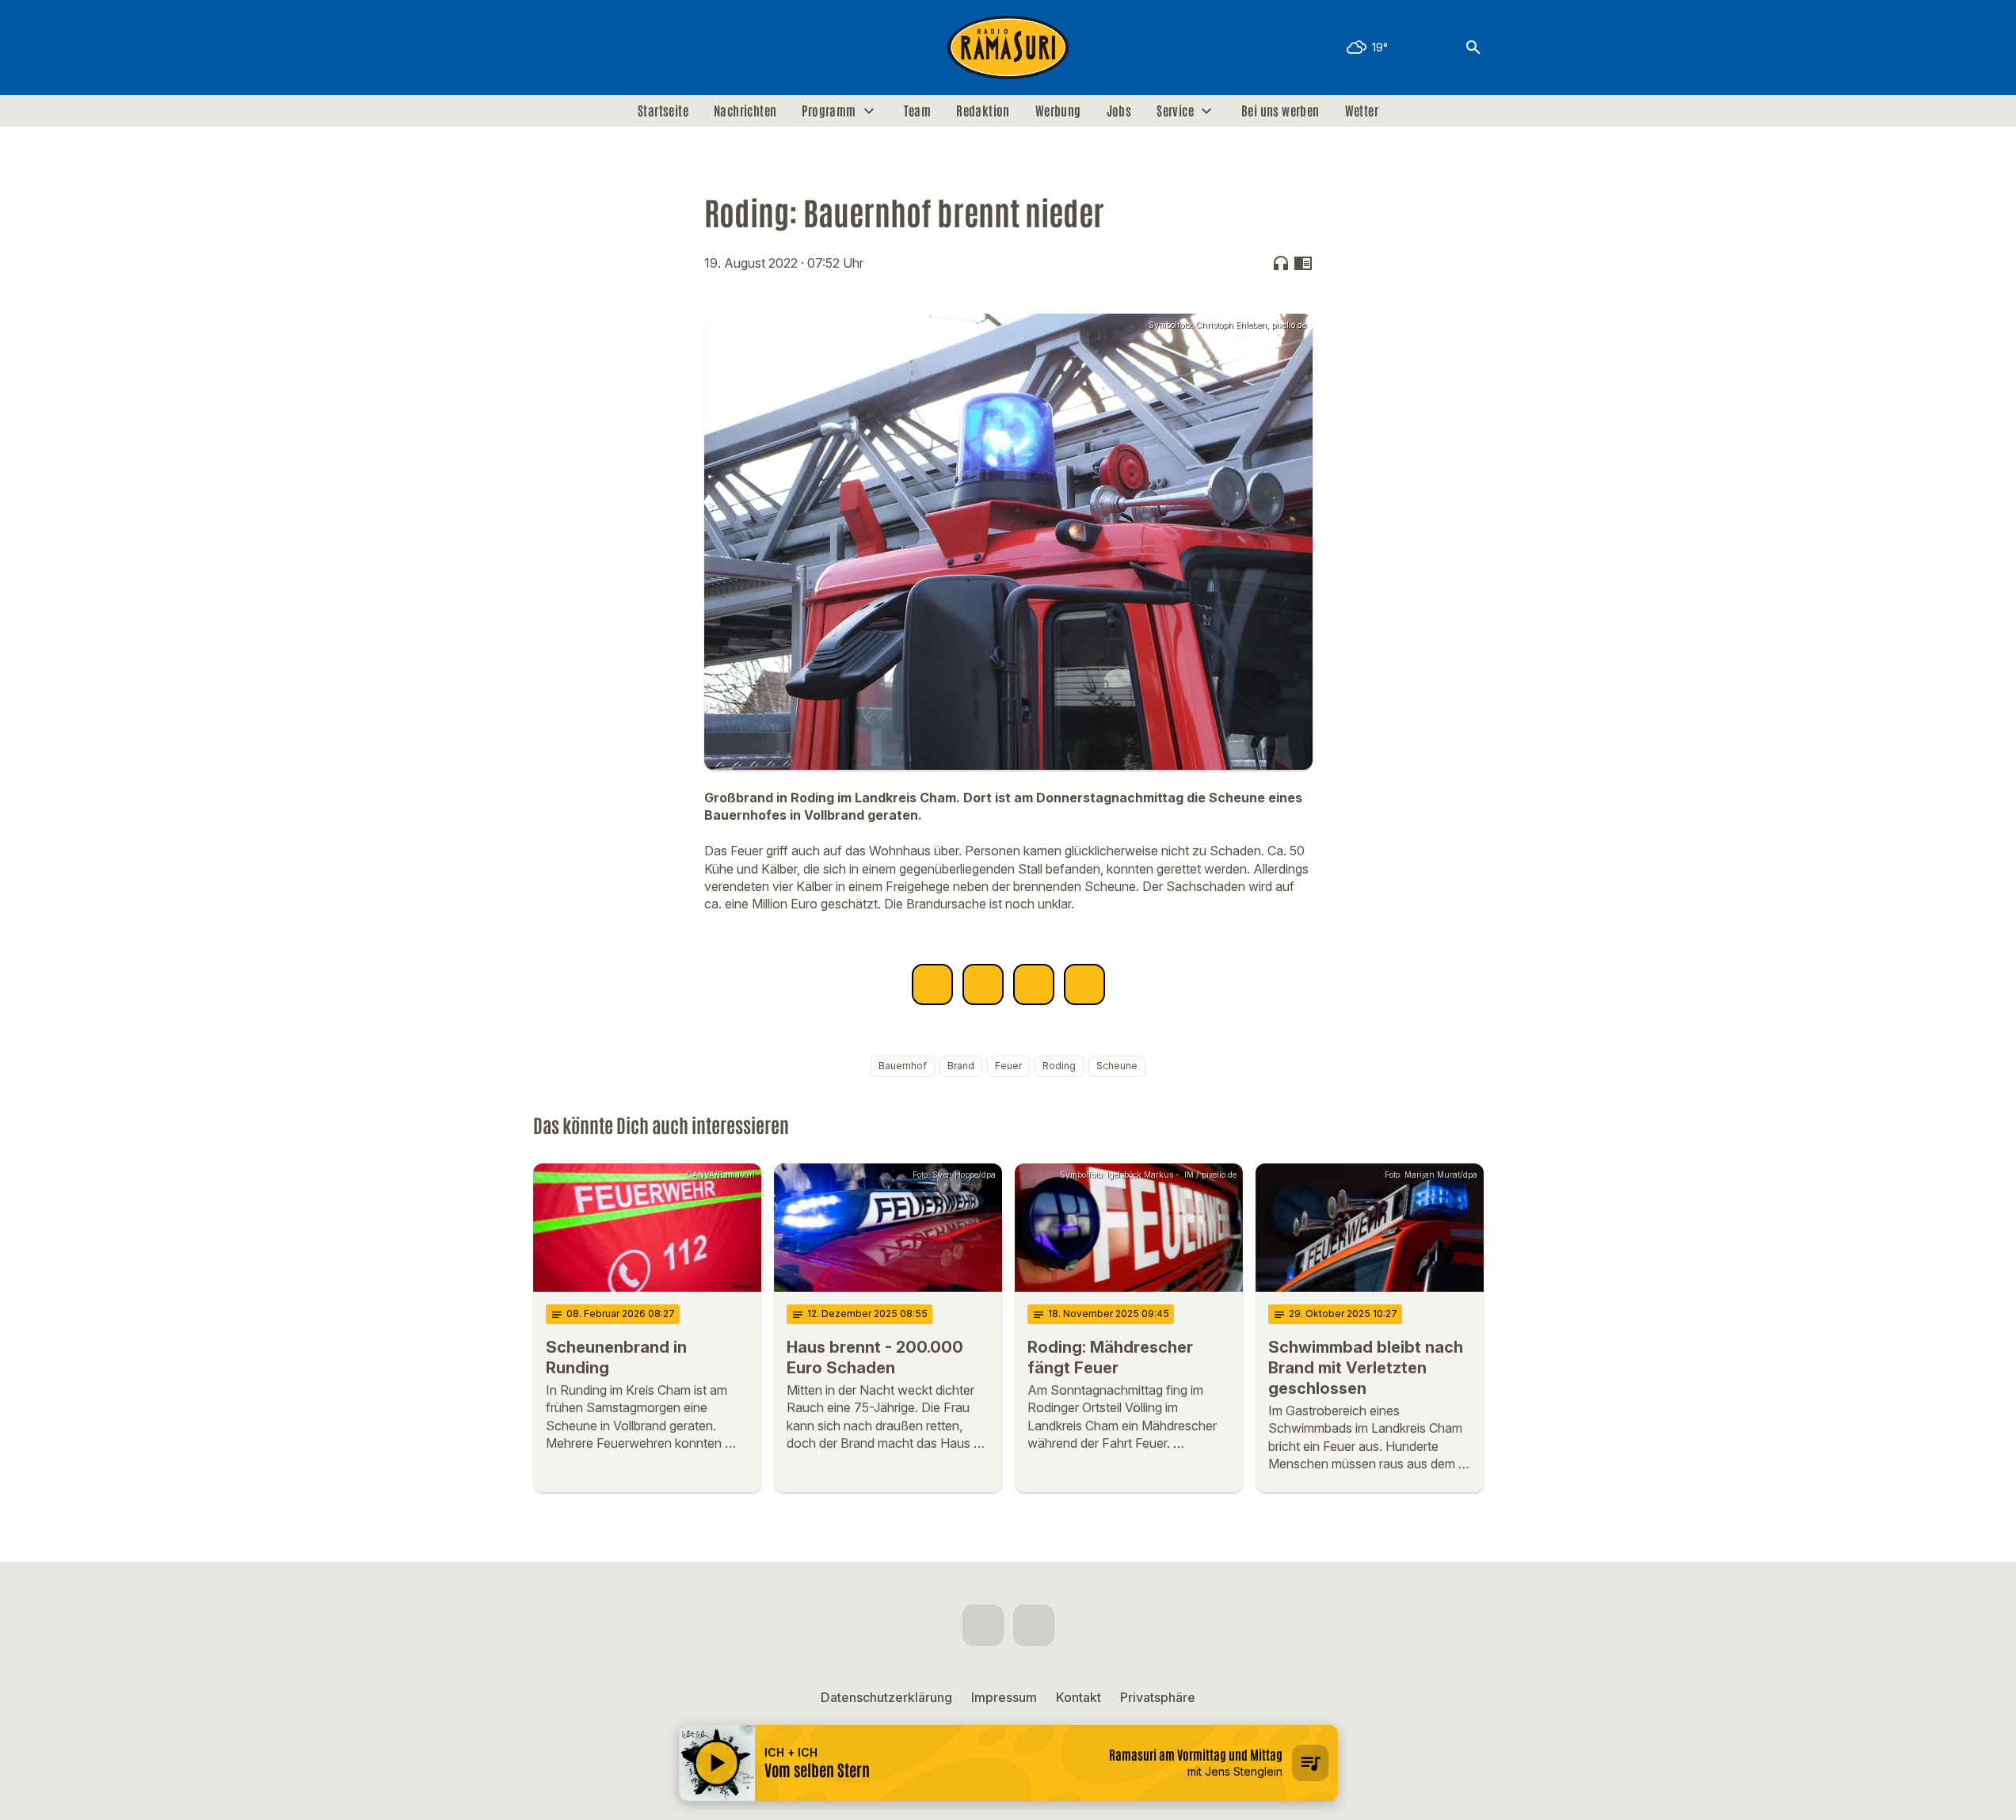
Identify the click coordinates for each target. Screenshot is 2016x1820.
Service (1175, 111)
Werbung (1058, 111)
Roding (1059, 1066)
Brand (961, 1066)
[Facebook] (549, 48)
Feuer (1008, 1066)
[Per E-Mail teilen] (1084, 984)
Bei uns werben (1280, 111)
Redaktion (983, 111)
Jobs (1119, 111)
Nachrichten (745, 111)
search (1473, 48)
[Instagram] (581, 48)
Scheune (1117, 1066)
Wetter (1362, 111)
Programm (829, 111)
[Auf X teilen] (983, 984)
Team (918, 111)
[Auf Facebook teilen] (932, 984)
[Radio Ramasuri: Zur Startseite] (1008, 48)
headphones (1281, 263)
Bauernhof (903, 1066)
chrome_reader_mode (1303, 263)
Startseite (663, 111)
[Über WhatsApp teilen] (1034, 984)
